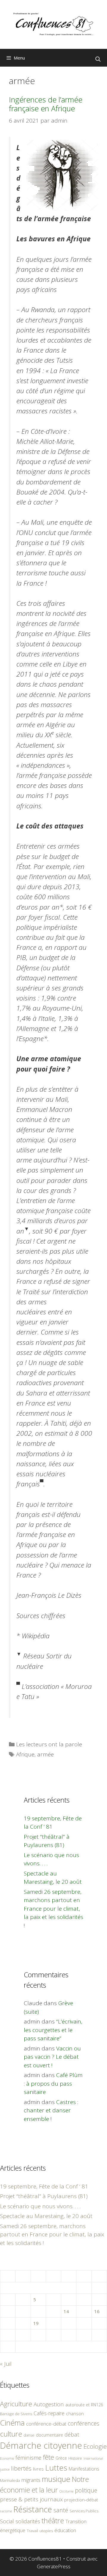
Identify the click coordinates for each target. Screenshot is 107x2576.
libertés (21, 2468)
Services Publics (84, 2511)
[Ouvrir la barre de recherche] (98, 59)
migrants (31, 2480)
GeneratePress (54, 2566)
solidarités (28, 2521)
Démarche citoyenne (41, 2445)
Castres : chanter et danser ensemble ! (51, 2110)
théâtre (53, 2521)
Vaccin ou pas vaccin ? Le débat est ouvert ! (52, 2057)
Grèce (61, 2458)
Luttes (56, 2468)
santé (61, 2510)
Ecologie (95, 2446)
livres (38, 2469)
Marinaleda (10, 2480)
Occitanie (66, 2491)
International (93, 2458)
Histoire (75, 2458)
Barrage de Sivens (16, 2414)
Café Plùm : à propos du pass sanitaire (53, 2083)
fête (48, 2457)
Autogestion (49, 2404)
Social (7, 2521)
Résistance (33, 2509)
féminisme (28, 2457)
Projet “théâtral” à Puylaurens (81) (44, 2196)
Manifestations (84, 2469)
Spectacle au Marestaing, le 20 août (46, 2216)
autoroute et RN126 (84, 2405)
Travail (32, 2531)
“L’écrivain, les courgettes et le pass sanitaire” (53, 2030)
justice (5, 2469)
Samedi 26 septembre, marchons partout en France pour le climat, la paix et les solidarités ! (53, 1909)
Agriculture (16, 2404)
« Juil (6, 2364)
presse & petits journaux (31, 2499)
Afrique (25, 1754)
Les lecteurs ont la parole (49, 1744)
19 (36, 2323)
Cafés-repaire (49, 2413)
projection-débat (81, 2500)
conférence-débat (46, 2424)
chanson (75, 2414)
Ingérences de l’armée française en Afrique (46, 104)
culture (11, 2434)
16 (97, 2311)
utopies (46, 2531)
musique (56, 2479)
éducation (65, 2530)
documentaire (49, 2435)
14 (66, 2311)
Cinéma (12, 2423)
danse (29, 2435)
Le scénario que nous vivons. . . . (40, 2206)
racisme (6, 2511)
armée (45, 1754)
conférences (84, 2423)
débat (72, 2434)
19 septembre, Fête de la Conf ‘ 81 (44, 2186)
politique (86, 2490)
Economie (7, 2458)
